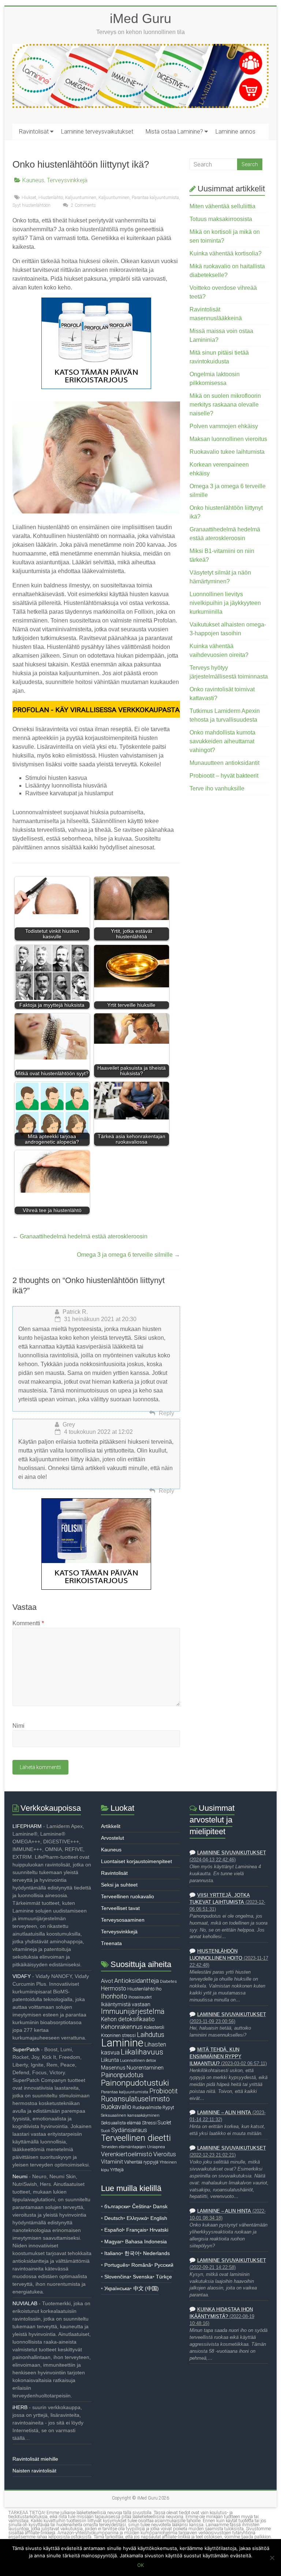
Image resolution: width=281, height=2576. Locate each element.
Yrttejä (117, 2170)
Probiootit (164, 2091)
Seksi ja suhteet (119, 1885)
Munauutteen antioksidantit (224, 763)
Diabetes (168, 1981)
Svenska (143, 2277)
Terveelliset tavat (120, 1908)
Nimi (18, 1726)
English (159, 2218)
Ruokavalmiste (147, 2107)
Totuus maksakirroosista (221, 219)
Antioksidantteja (136, 1981)
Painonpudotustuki (135, 2083)
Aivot (107, 1981)
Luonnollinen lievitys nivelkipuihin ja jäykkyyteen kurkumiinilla (225, 603)
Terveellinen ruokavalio (128, 1896)
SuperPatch (26, 2049)
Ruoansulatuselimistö (135, 2099)
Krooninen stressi (118, 2035)
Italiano (113, 2253)
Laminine (122, 2043)
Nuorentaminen (145, 2068)
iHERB (20, 2407)
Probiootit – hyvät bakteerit (224, 776)
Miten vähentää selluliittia (222, 206)
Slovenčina (117, 2277)
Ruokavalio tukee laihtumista (227, 452)
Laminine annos (235, 132)
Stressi (149, 2123)
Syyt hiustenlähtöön (31, 205)
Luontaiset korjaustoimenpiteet (136, 1861)
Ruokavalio (116, 2107)
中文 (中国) (146, 2288)
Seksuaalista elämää (121, 2123)
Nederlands (156, 2253)
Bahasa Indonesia (146, 2242)
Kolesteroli (154, 2027)
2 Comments (83, 205)
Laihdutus (151, 2035)
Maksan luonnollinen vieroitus (228, 439)
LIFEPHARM (27, 1826)
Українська (117, 2288)
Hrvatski (159, 2230)
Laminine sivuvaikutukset (232, 1853)
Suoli (106, 2131)
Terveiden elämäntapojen (123, 2147)
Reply (166, 1413)
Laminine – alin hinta (224, 2113)
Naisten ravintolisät (34, 2471)
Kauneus (33, 180)
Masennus (113, 2068)
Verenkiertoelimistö (127, 2154)
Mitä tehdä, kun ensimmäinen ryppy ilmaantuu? (216, 2057)
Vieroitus (165, 2154)
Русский (164, 2265)
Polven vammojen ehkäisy (224, 426)
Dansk (160, 2206)
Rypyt (168, 2107)
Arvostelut (113, 1838)
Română (141, 2265)
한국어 (132, 2253)
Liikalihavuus (142, 2052)
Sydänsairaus (129, 2130)
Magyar (113, 2242)
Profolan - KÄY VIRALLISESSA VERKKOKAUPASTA (96, 710)
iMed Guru (140, 18)
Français (136, 2230)
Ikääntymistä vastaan (126, 2004)
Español (114, 2230)
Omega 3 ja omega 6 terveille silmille (128, 1255)
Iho (158, 1989)
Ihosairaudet (140, 1997)
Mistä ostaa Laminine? (174, 132)
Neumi (20, 2176)
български (117, 2206)
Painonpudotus (122, 2075)
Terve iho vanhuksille (217, 788)
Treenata (111, 1943)
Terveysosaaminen (123, 1920)
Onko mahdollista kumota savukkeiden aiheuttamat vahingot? (222, 741)
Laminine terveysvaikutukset (97, 132)
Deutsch (114, 2218)
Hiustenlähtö (51, 198)
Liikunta (110, 2060)
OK (140, 2565)
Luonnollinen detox (138, 2060)
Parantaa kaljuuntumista (155, 198)
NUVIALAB (25, 2303)
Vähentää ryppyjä (141, 2162)
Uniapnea (156, 2147)
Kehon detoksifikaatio (128, 2019)
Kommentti (28, 1623)
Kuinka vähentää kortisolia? (226, 253)
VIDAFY (22, 1976)
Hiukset (29, 198)
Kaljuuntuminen (81, 198)
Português (116, 2265)
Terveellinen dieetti (136, 2138)
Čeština (141, 2206)
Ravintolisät (34, 132)
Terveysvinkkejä (67, 180)
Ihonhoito (114, 1996)
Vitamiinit (112, 2162)
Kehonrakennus (122, 2027)
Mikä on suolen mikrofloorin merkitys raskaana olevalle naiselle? (225, 405)
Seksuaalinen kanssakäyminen (130, 2115)
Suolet (164, 2123)
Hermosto (114, 1989)
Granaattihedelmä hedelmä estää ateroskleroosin (80, 1236)
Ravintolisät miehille (35, 2459)
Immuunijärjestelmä (133, 2012)
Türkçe (164, 2277)
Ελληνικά (137, 2218)
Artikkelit (111, 1826)
